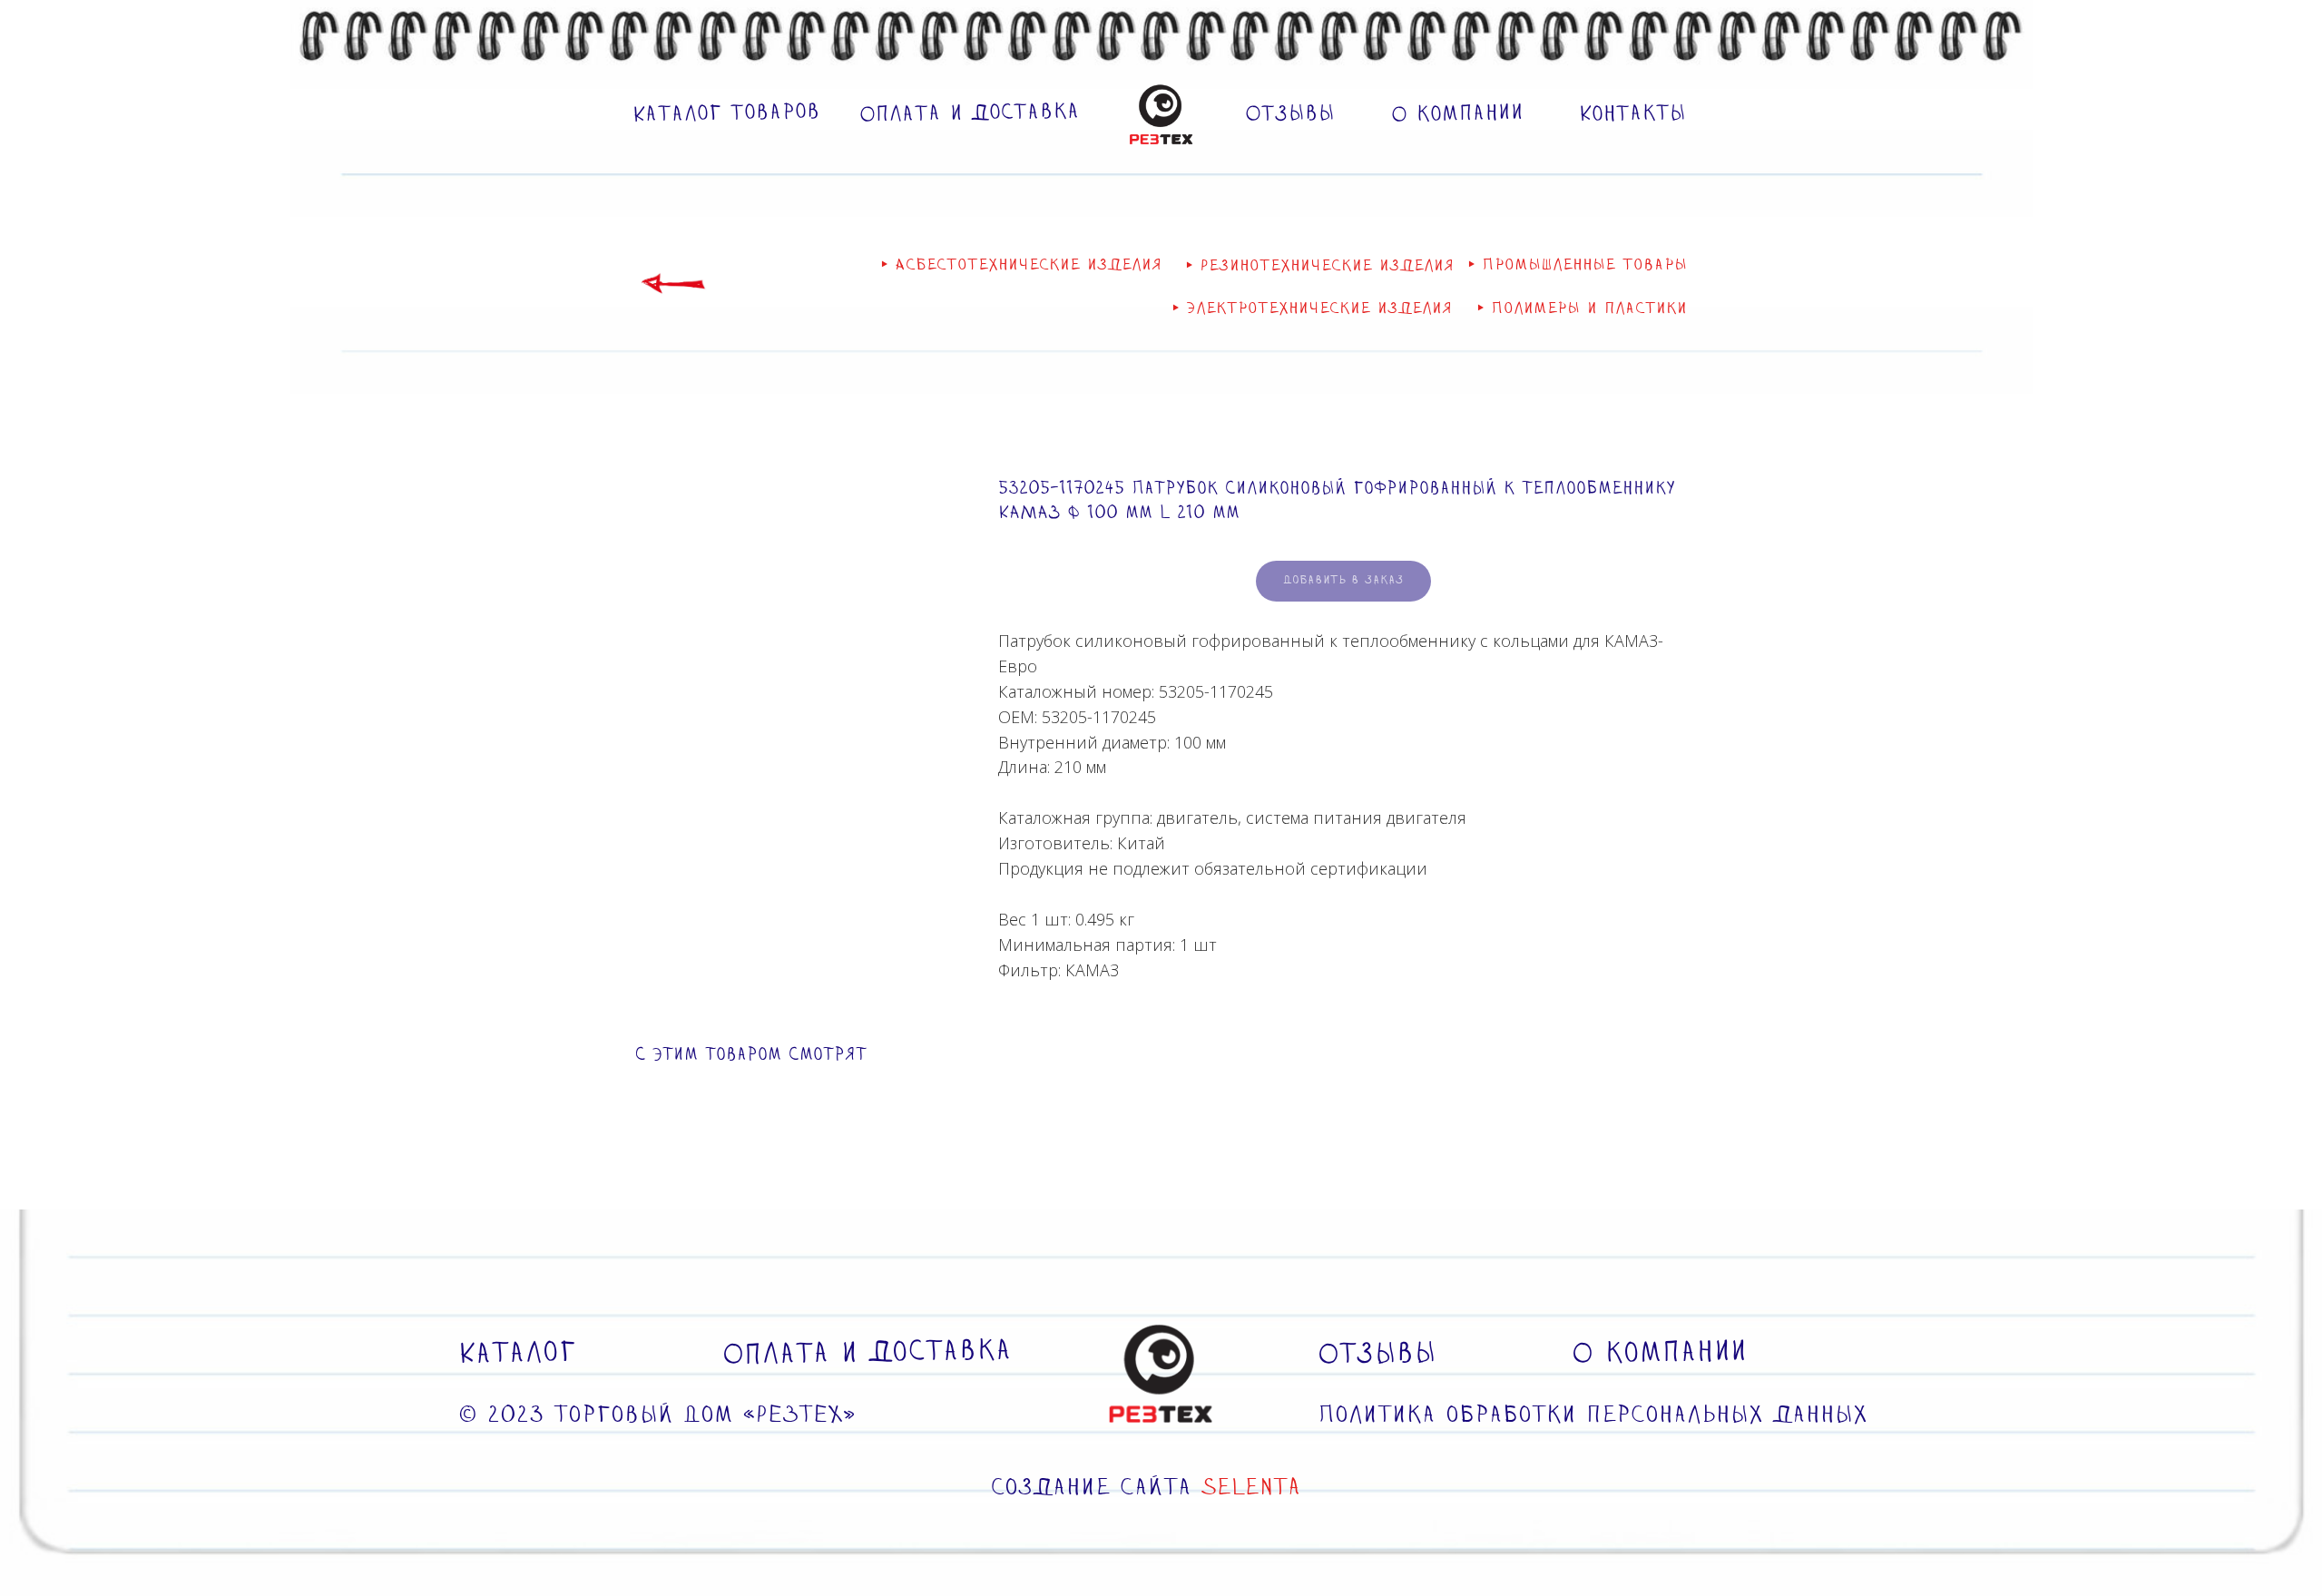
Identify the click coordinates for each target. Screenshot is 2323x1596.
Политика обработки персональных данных (1593, 1416)
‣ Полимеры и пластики (1582, 309)
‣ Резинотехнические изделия (1320, 266)
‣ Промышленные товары (1578, 265)
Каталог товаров (726, 114)
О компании (1457, 114)
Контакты (1632, 114)
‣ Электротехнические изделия (1312, 309)
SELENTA (1251, 1488)
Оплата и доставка (970, 114)
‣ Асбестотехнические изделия (1021, 265)
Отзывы (1290, 114)
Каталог (518, 1353)
